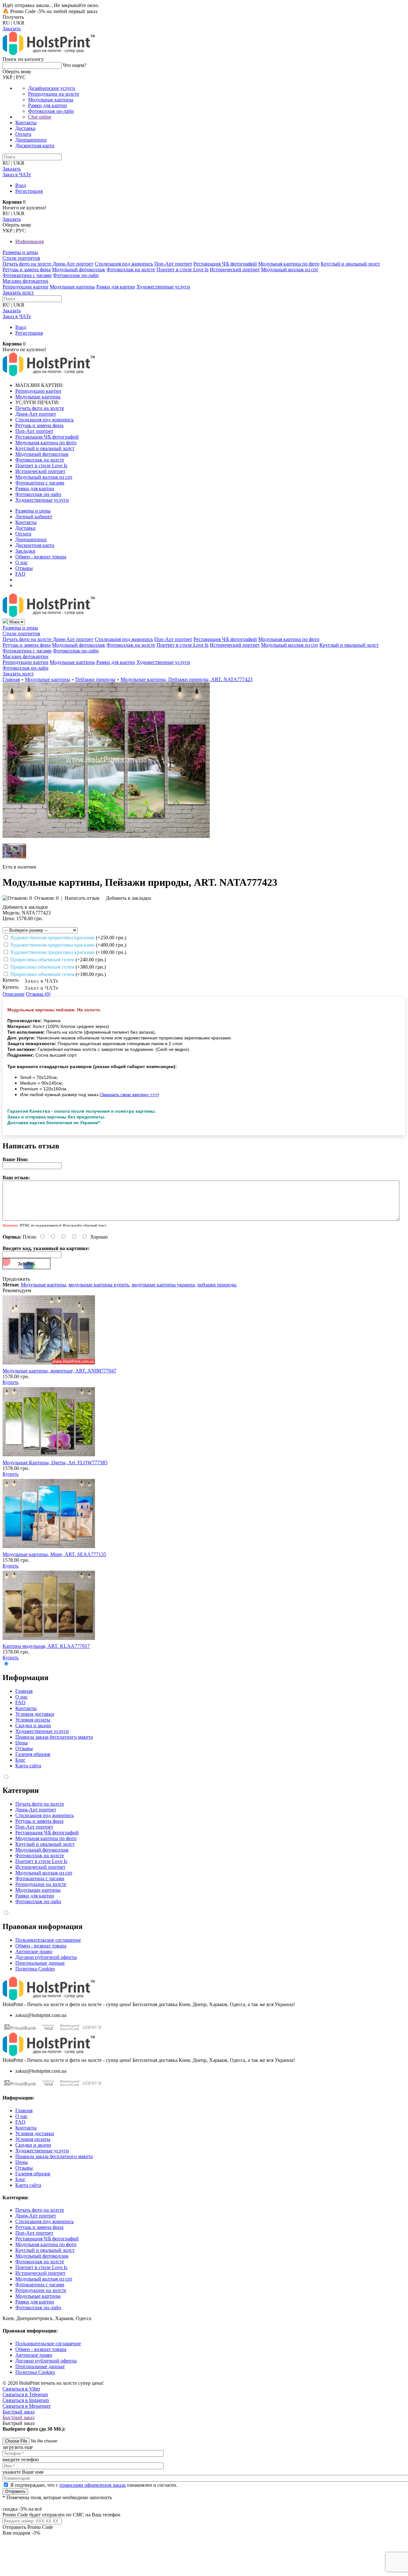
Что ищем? (75, 65)
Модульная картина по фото (289, 264)
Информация (29, 241)
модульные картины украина (163, 1285)
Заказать (12, 29)
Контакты (26, 123)
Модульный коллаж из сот (290, 269)
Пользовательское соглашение (48, 1940)
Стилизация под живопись (124, 264)
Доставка (25, 128)
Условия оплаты (33, 1720)
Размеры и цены (20, 252)
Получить (13, 17)
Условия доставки (35, 1714)
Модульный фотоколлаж (79, 269)
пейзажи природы (217, 1285)
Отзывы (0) (38, 994)
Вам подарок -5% (21, 2533)
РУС (21, 77)
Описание (14, 994)
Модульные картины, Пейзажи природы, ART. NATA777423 (186, 679)
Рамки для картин (47, 105)
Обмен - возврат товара (41, 557)
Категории (21, 1790)
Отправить (15, 2491)
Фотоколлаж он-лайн (51, 111)
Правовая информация (43, 1926)
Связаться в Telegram (25, 2394)
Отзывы (24, 568)
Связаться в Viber (21, 2389)
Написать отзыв (82, 898)
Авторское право (34, 1951)
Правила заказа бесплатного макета (54, 1737)
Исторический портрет (235, 269)
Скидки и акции (33, 1725)
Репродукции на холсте (54, 94)
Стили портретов (21, 258)
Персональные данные (40, 1963)
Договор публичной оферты (46, 1957)
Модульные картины (51, 100)
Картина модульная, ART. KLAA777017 (46, 1646)
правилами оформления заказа (92, 2485)
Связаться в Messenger (27, 2406)
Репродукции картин (25, 287)
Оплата (23, 134)
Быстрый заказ (18, 2412)
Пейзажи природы (95, 679)
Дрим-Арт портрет (73, 264)
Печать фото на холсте (28, 264)
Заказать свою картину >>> (129, 1095)
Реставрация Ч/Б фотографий (225, 264)
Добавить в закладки (128, 898)
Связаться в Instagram (26, 2400)
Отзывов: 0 (47, 898)
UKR (19, 23)
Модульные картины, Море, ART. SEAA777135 (54, 1554)
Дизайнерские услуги (52, 88)
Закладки (25, 551)
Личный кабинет (34, 517)
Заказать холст (18, 292)
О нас (22, 562)
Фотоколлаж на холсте (131, 269)
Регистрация (29, 191)
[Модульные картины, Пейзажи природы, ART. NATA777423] (106, 836)
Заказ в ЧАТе (42, 981)
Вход (21, 185)
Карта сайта (28, 1766)
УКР (7, 77)
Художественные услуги (163, 287)
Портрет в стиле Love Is (182, 269)
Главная (11, 679)
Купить (11, 1382)
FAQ (20, 574)
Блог (20, 1760)
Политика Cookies (35, 1969)
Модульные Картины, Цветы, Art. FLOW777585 (55, 1463)
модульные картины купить (99, 1285)
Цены (22, 1743)
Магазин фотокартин (25, 281)
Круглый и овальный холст (350, 264)
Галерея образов (33, 1754)
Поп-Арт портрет (173, 264)
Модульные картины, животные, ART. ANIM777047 (59, 1371)
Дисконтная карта (35, 146)
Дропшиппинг (31, 140)
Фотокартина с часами (27, 275)
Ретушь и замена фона (27, 269)
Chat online (40, 117)
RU (6, 23)
